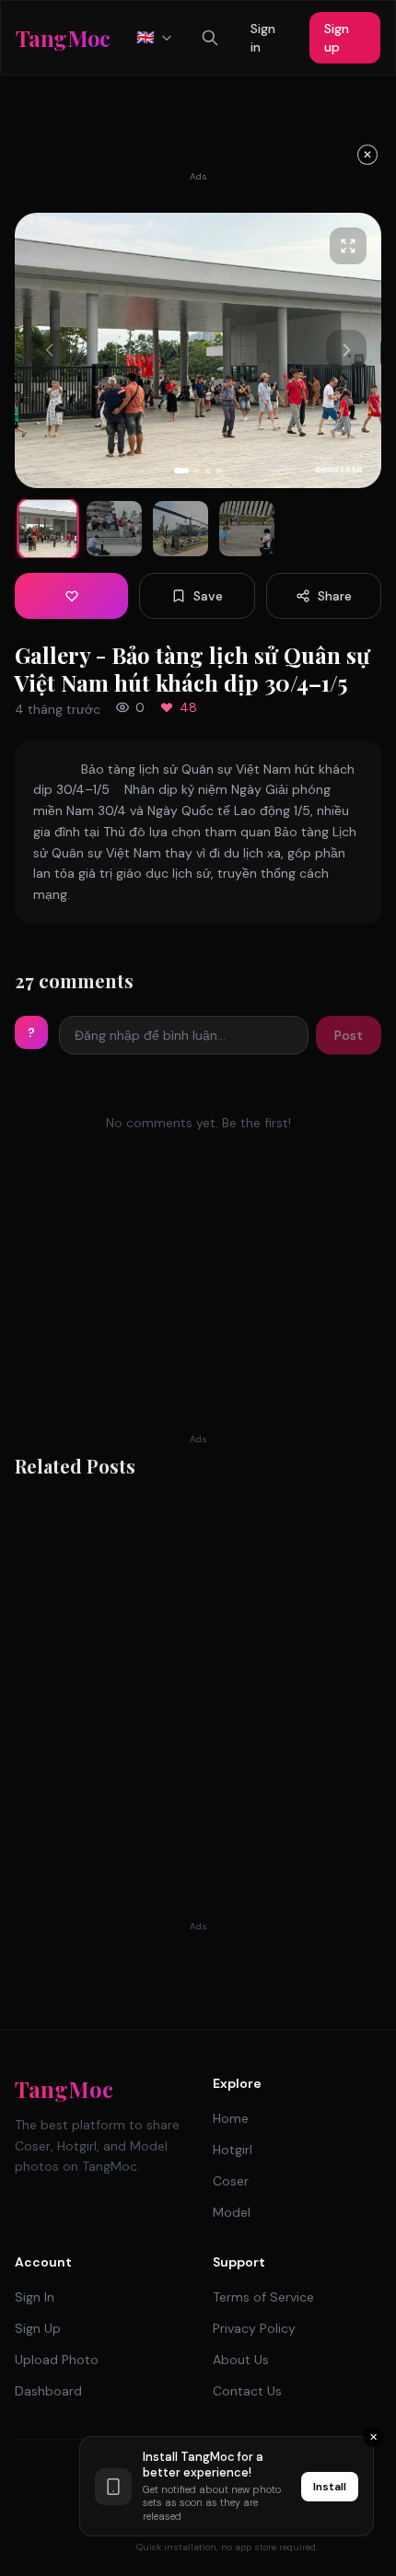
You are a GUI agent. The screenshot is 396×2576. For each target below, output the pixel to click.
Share (335, 596)
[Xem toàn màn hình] (348, 246)
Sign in (263, 38)
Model (232, 2212)
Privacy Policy (254, 2328)
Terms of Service (263, 2297)
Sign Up (38, 2328)
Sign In (35, 2297)
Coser (231, 2181)
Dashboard (48, 2391)
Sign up (337, 38)
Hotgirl (233, 2150)
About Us (241, 2360)
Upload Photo (57, 2360)
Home (231, 2118)
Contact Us (247, 2391)
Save (208, 596)
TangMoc (64, 2089)
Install (330, 2487)
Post (349, 1035)
